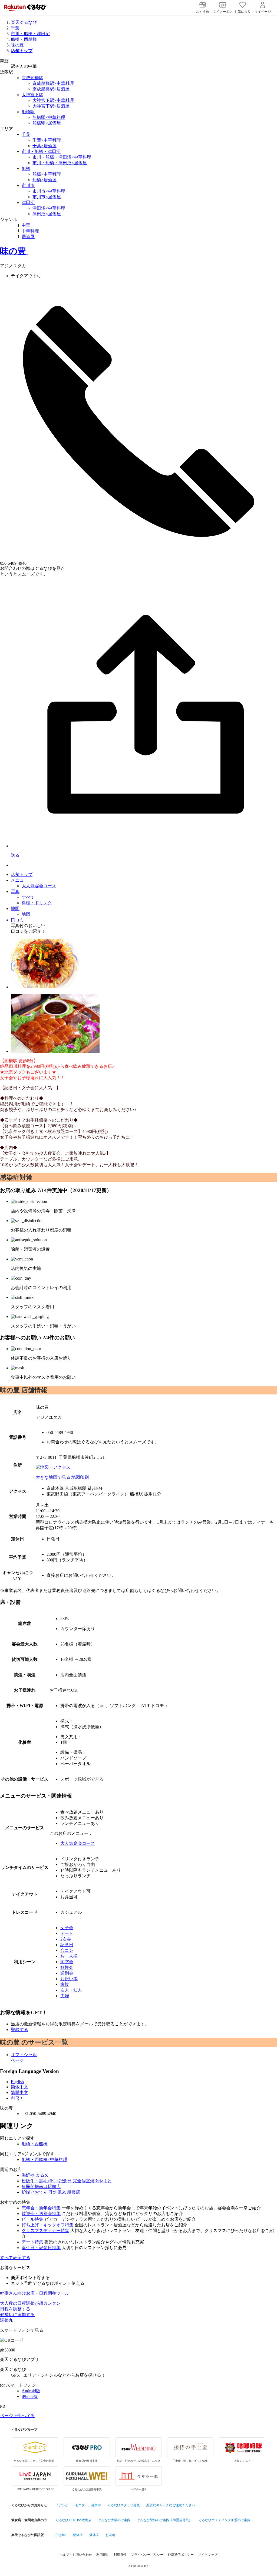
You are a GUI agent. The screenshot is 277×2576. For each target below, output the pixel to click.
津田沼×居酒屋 (47, 214)
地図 (15, 909)
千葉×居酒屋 (44, 146)
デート (67, 1933)
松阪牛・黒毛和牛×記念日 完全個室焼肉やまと (67, 2181)
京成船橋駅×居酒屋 (51, 89)
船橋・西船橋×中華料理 (44, 2160)
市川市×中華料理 (49, 191)
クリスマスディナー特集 (45, 2231)
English (17, 2082)
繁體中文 (19, 2092)
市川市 (28, 185)
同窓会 (67, 1962)
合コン (67, 1950)
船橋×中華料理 (47, 174)
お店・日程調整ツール (35, 2293)
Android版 (31, 2391)
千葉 (15, 28)
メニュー (19, 880)
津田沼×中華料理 (49, 208)
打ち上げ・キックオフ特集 (48, 2225)
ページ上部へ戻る (17, 2416)
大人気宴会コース (39, 886)
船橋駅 (28, 112)
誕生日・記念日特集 (41, 2248)
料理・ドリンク (37, 903)
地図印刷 (80, 1477)
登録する (19, 2030)
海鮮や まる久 (35, 2175)
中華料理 (30, 231)
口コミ (17, 920)
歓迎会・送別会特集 (41, 2214)
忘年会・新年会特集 (41, 2208)
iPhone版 (30, 2396)
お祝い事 (69, 1979)
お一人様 (69, 1956)
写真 (15, 891)
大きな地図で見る (53, 1477)
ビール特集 (32, 2219)
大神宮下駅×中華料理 (53, 100)
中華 (26, 225)
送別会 (67, 1973)
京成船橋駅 (32, 78)
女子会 (67, 1928)
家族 (65, 1984)
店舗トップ (22, 874)
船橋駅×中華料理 (49, 117)
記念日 (67, 1945)
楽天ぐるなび (24, 22)
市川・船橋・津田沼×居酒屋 (60, 163)
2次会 (66, 1939)
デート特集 (32, 2242)
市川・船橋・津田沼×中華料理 (62, 157)
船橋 (26, 168)
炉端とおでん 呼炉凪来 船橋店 (51, 2192)
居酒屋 (28, 237)
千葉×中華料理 (47, 140)
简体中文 (19, 2087)
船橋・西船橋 (24, 39)
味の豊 (17, 45)
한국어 (17, 2098)
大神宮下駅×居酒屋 (51, 106)
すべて (28, 897)
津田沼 (28, 203)
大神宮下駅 (32, 95)
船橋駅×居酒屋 (47, 123)
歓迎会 (67, 1967)
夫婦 (65, 1996)
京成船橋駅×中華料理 (53, 83)
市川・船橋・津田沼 (30, 34)
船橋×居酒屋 (44, 180)
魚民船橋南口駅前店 (41, 2187)
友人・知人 (71, 1990)
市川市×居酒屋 (47, 197)
